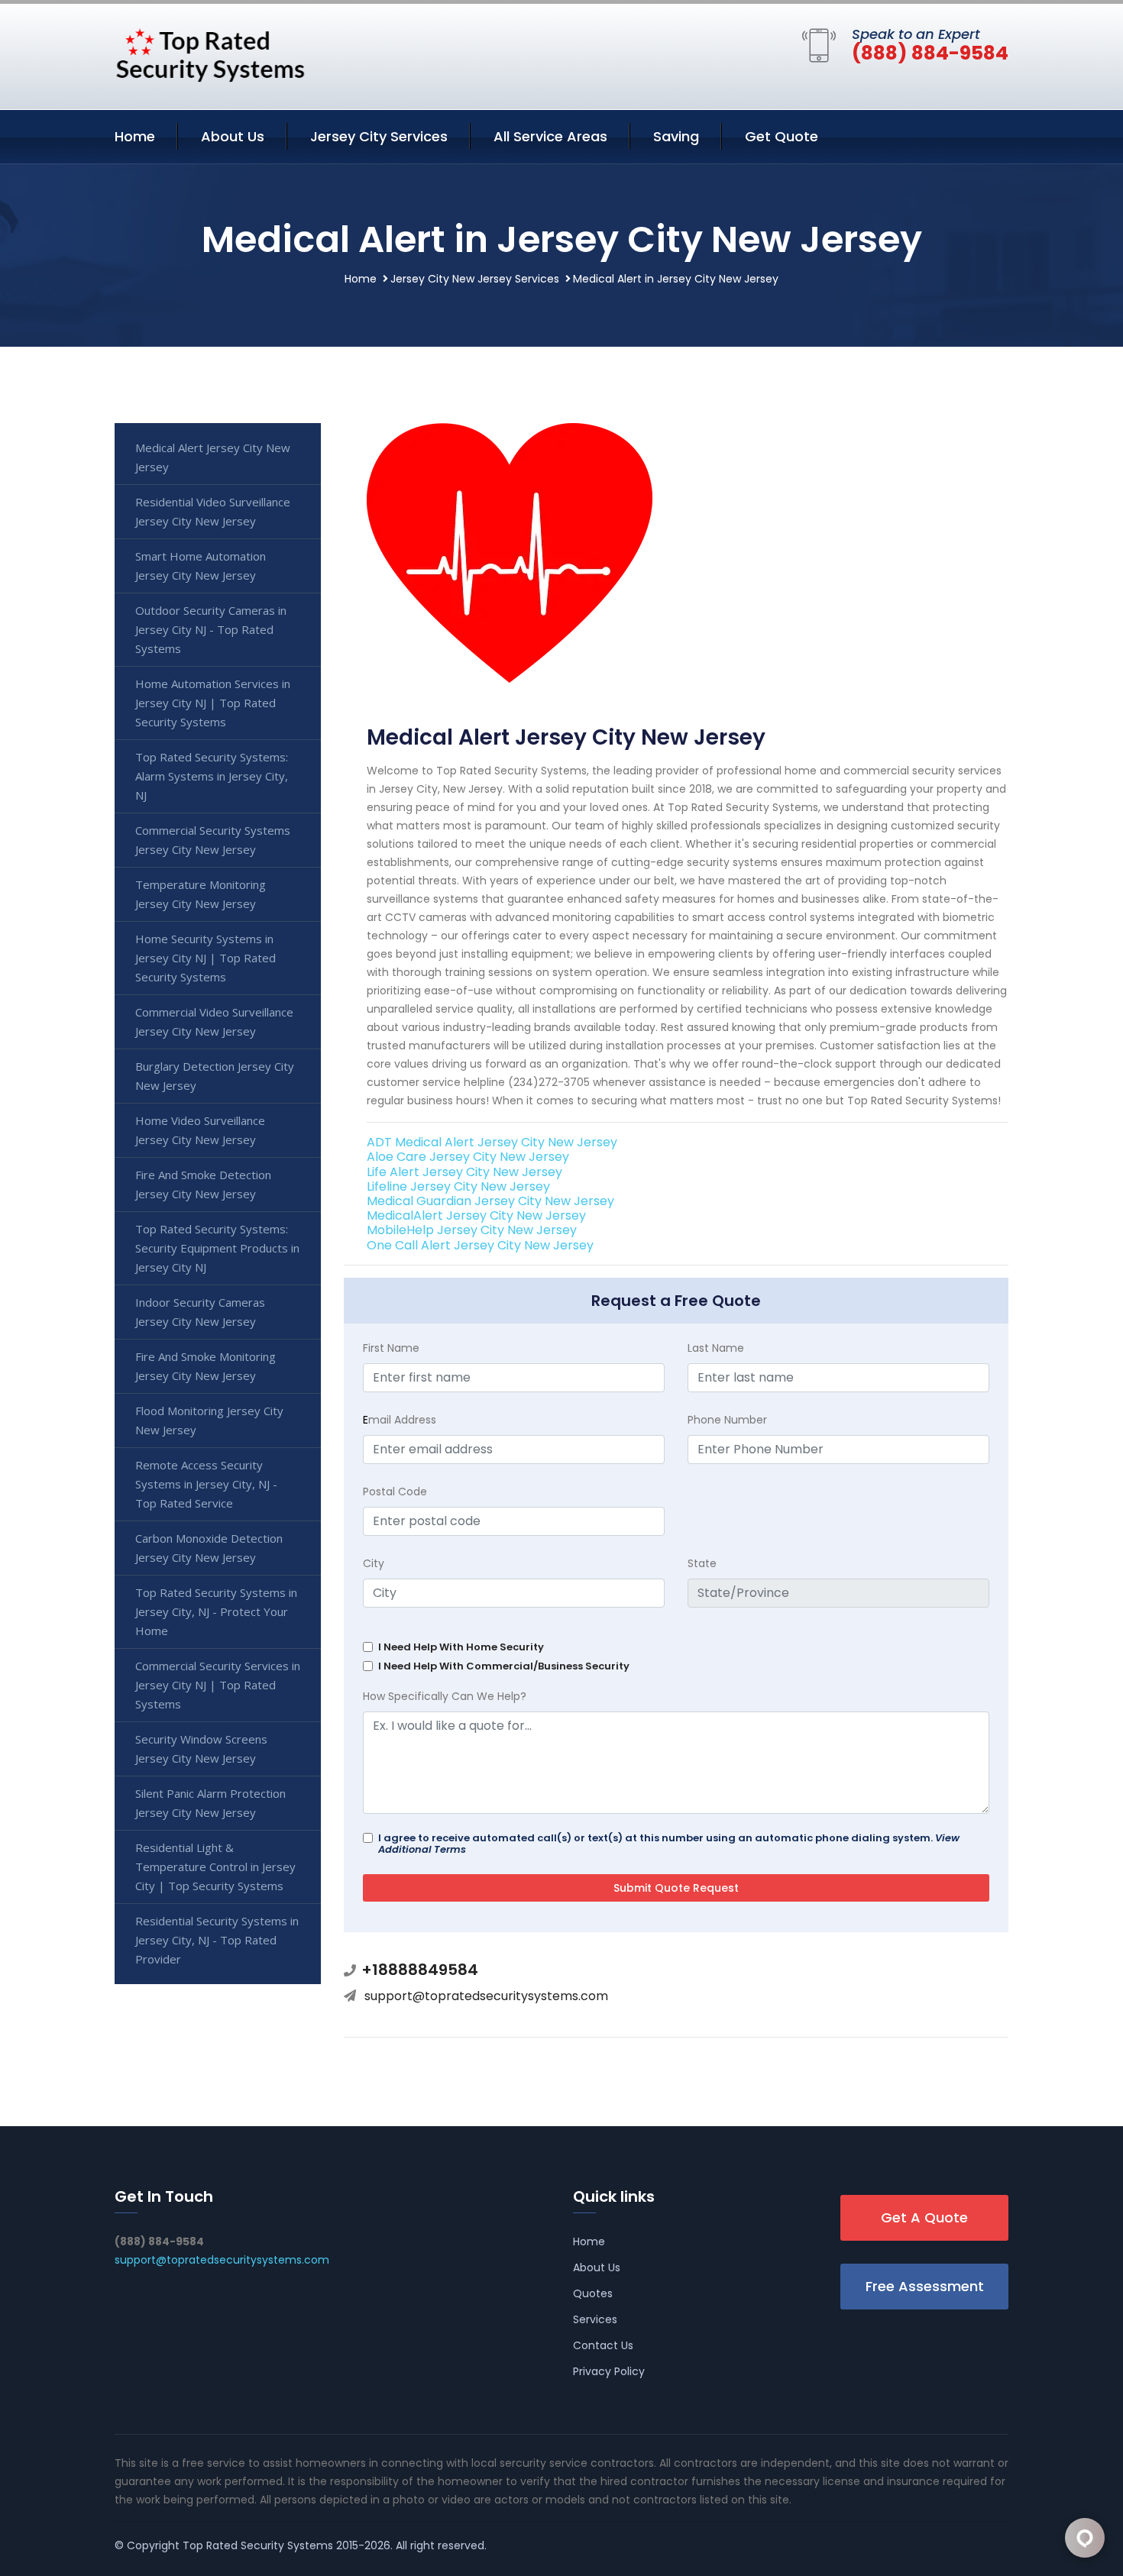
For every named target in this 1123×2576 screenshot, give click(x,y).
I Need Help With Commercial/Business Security (504, 1666)
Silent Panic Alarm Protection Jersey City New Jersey (210, 1803)
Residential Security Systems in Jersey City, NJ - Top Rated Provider (217, 1940)
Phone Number (727, 1420)
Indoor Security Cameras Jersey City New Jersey (200, 1312)
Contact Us (603, 2345)
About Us (233, 136)
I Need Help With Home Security (461, 1647)
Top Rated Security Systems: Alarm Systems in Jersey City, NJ (212, 776)
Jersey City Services (379, 136)
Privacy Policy (609, 2371)
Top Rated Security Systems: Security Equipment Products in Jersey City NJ (217, 1248)
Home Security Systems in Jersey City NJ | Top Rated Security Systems (206, 958)
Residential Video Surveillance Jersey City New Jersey (213, 511)
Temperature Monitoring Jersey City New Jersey (201, 894)
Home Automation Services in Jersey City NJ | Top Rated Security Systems (213, 703)
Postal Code (395, 1492)
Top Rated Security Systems (258, 2545)
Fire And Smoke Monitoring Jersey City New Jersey (206, 1366)
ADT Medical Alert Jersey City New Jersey (492, 1142)
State (702, 1563)
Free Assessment (925, 2286)
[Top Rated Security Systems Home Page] (210, 53)
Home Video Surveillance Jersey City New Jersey (200, 1130)
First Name (391, 1348)
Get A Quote (924, 2217)
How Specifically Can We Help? (445, 1696)
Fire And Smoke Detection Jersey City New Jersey (203, 1184)
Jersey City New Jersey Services (475, 279)
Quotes (593, 2293)
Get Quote (782, 136)
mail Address (400, 1420)
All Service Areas (550, 136)
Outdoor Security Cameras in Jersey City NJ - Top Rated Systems (211, 629)
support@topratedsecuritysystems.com (486, 1996)
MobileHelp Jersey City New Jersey (472, 1230)
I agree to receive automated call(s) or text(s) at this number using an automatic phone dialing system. (669, 1844)
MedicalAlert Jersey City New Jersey (476, 1215)
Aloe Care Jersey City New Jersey (468, 1157)
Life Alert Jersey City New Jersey (464, 1172)
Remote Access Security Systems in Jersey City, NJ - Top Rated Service (206, 1484)
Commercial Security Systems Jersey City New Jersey (213, 840)
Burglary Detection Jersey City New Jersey (215, 1076)
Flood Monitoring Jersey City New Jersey (209, 1420)
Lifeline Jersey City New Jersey (458, 1186)
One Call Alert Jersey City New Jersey (480, 1245)
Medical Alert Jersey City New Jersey (213, 457)
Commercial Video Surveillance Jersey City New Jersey (214, 1021)
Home (135, 136)
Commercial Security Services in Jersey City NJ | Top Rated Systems (218, 1685)
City (374, 1563)
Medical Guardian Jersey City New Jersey (490, 1201)
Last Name (716, 1348)
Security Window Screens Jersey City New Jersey (201, 1749)
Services (595, 2319)
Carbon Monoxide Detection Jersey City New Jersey (209, 1548)
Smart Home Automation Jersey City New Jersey (201, 566)
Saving (676, 136)
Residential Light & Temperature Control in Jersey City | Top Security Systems (215, 1867)
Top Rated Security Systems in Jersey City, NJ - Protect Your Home (216, 1611)
